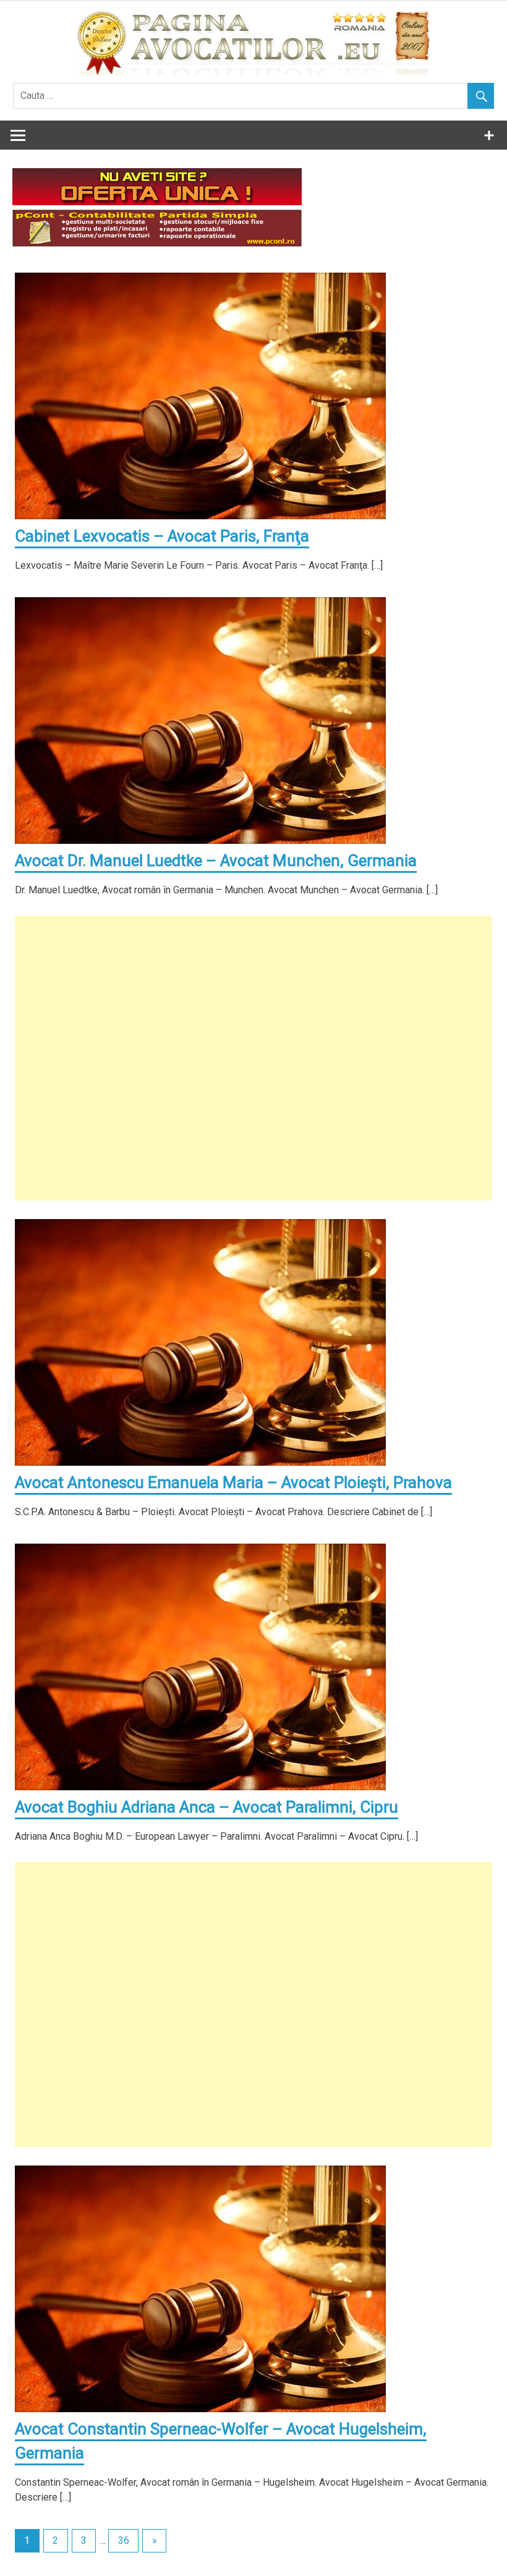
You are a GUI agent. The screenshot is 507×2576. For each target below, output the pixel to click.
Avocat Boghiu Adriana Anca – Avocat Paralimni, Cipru (207, 1807)
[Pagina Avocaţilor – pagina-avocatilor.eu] (253, 71)
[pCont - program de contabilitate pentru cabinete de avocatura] (157, 243)
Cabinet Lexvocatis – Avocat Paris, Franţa (162, 536)
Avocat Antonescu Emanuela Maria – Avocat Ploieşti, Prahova (233, 1482)
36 (124, 2540)
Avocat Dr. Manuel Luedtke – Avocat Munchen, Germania (216, 861)
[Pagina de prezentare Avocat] (157, 202)
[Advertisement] (253, 1058)
